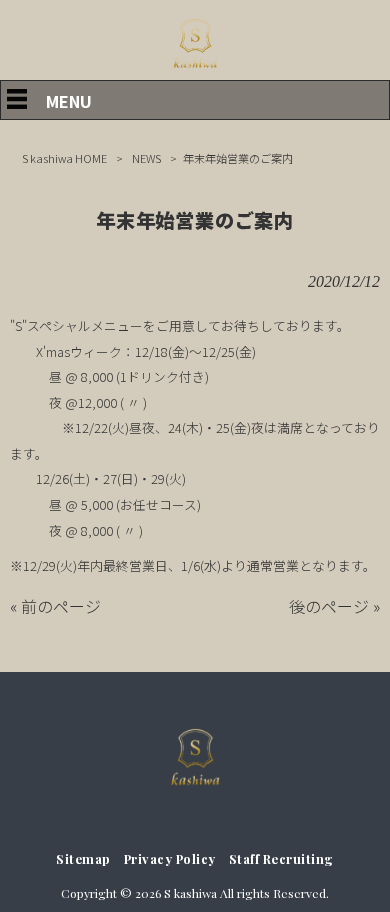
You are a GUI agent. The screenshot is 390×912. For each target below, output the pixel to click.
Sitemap (83, 858)
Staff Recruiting (281, 858)
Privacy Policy (170, 858)
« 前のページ (55, 606)
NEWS (146, 158)
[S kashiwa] (194, 68)
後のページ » (334, 606)
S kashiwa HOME (64, 158)
